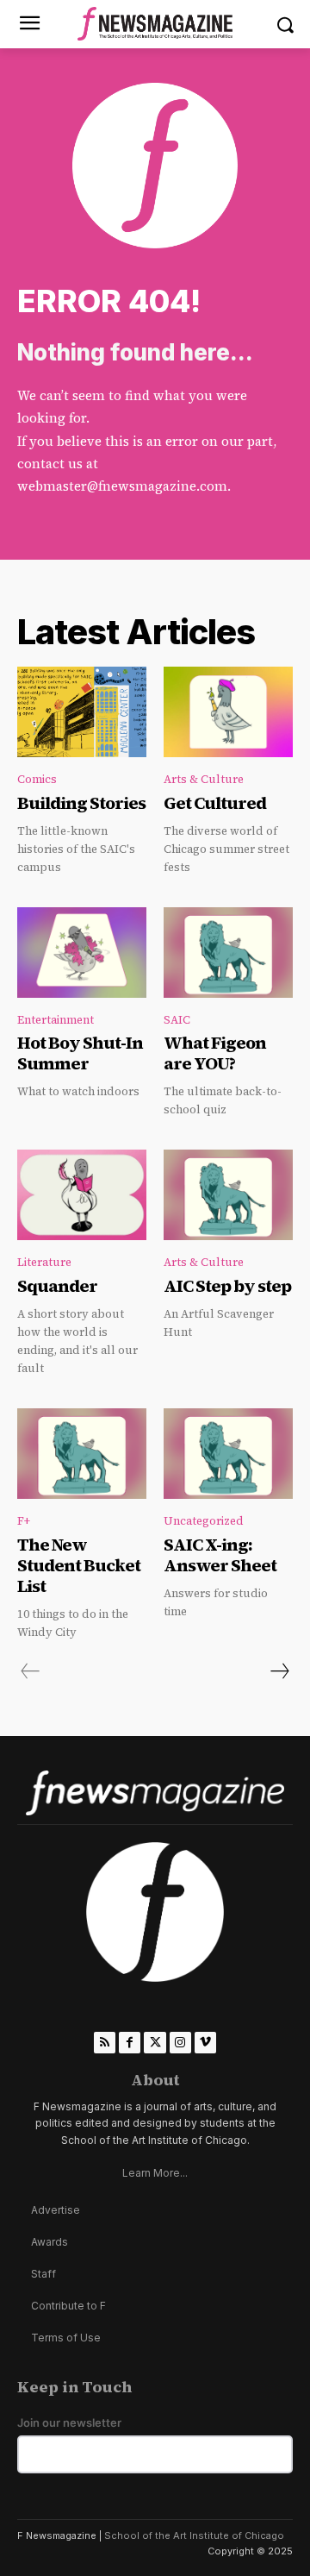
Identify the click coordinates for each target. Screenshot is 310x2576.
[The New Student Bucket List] (82, 1454)
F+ (24, 1521)
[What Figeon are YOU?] (228, 953)
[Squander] (82, 1195)
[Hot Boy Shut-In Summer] (82, 953)
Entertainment (56, 1020)
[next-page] (279, 1671)
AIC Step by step (227, 1286)
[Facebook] (130, 2043)
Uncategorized (204, 1521)
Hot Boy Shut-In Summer (80, 1053)
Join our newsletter (69, 2423)
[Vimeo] (205, 2043)
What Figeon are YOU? (215, 1053)
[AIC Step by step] (228, 1195)
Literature (44, 1262)
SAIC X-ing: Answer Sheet (220, 1555)
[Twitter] (155, 2043)
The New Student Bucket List (79, 1565)
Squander (57, 1286)
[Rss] (105, 2043)
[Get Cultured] (228, 712)
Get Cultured (215, 803)
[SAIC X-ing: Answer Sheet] (228, 1454)
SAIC (177, 1020)
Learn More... (155, 2173)
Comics (37, 779)
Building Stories (81, 803)
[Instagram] (180, 2043)
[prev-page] (31, 1671)
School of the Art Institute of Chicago (194, 2535)
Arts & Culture (204, 779)
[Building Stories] (82, 712)
